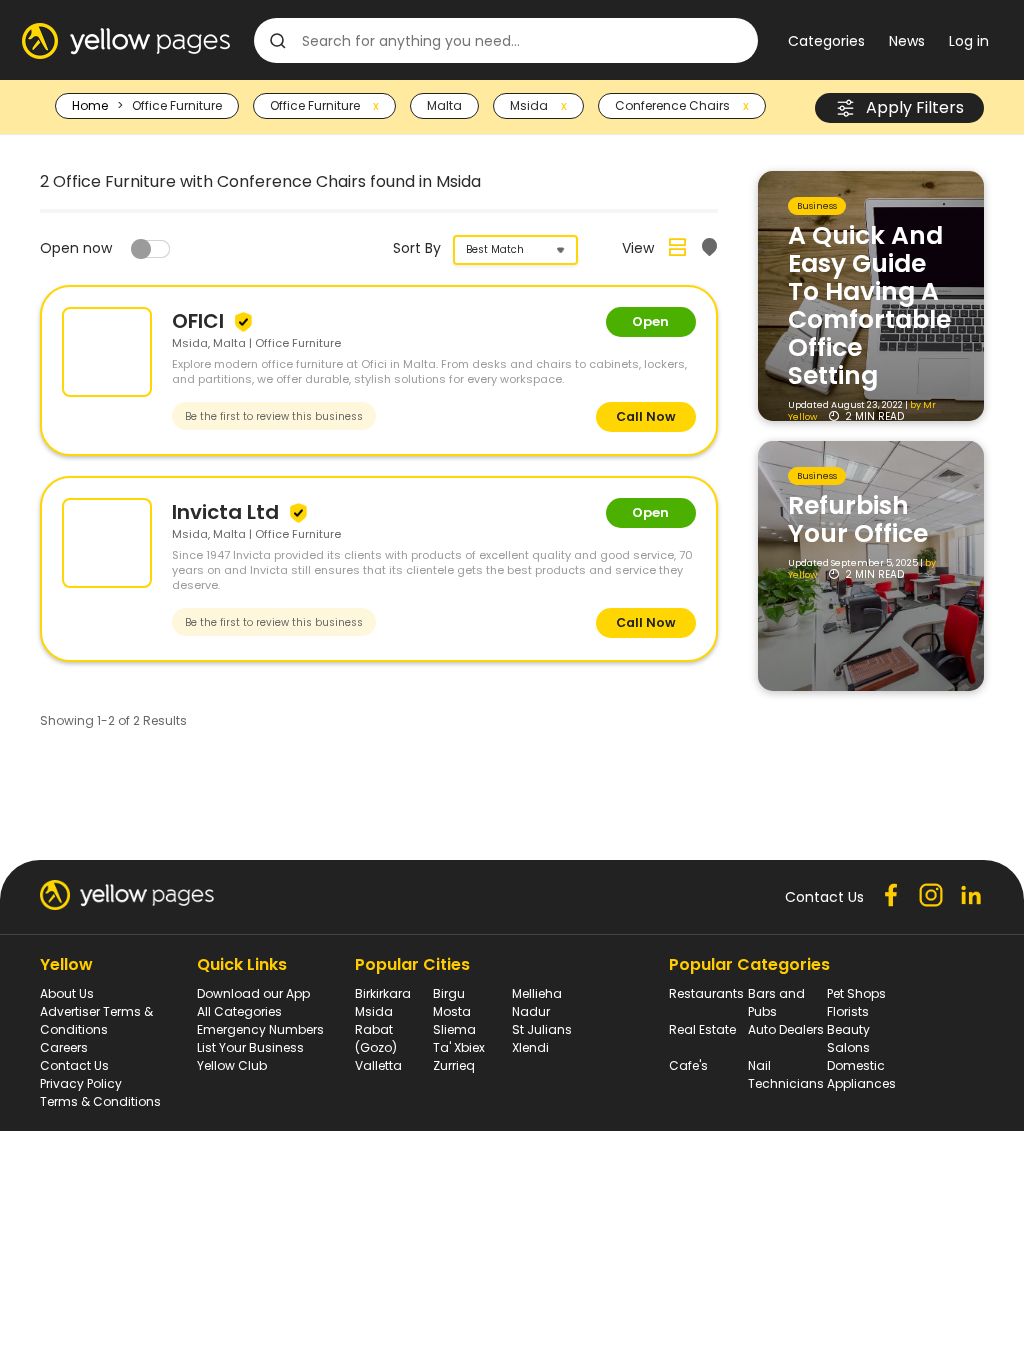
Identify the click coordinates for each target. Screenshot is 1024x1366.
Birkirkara (383, 993)
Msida (374, 1011)
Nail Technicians (786, 1074)
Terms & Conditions (100, 1101)
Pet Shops (856, 993)
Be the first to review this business (274, 416)
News (907, 41)
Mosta (452, 1011)
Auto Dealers (786, 1029)
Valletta (378, 1065)
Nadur (531, 1011)
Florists (848, 1011)
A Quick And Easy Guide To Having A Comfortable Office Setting (869, 305)
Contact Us (74, 1065)
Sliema (454, 1029)
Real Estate (702, 1029)
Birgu (449, 993)
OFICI (200, 321)
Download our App (253, 993)
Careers (64, 1047)
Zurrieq (454, 1065)
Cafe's (688, 1065)
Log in (969, 41)
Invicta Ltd (228, 512)
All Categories (239, 1011)
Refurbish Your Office (858, 519)
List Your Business (250, 1047)
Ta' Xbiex (459, 1047)
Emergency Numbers (260, 1029)
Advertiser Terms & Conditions (96, 1020)
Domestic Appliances (861, 1074)
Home (90, 105)
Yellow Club (232, 1065)
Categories (826, 41)
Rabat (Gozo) (376, 1038)
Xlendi (530, 1047)
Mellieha (537, 993)
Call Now (646, 416)
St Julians (542, 1029)
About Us (67, 993)
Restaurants (706, 993)
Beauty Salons (848, 1038)
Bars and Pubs (776, 1002)
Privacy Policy (81, 1083)
